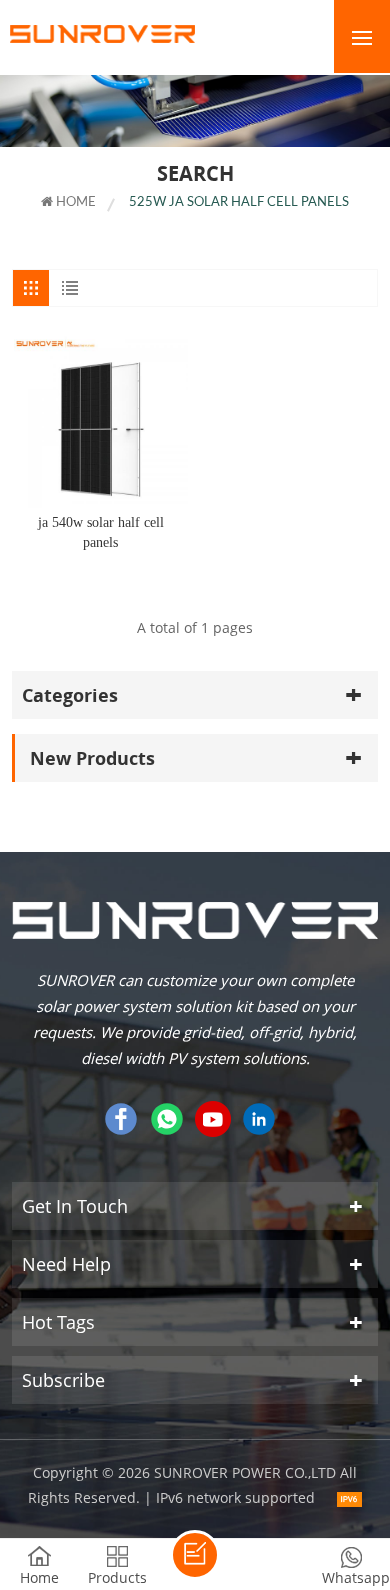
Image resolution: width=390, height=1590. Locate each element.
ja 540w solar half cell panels (101, 532)
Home (74, 202)
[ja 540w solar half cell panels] (101, 421)
